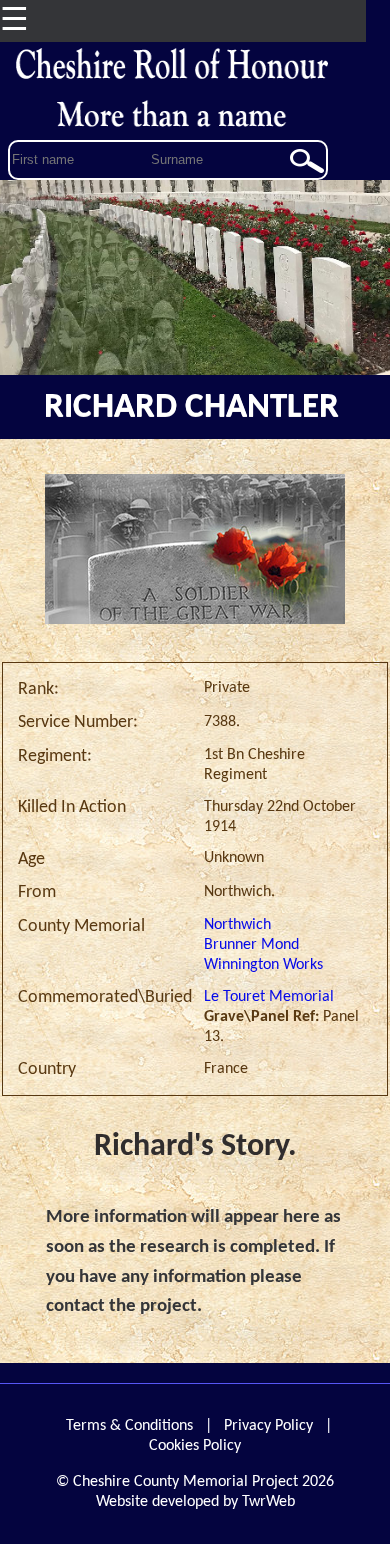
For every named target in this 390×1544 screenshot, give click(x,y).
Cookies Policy (195, 1446)
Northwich (237, 925)
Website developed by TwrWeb (195, 1502)
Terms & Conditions (129, 1426)
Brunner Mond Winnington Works (263, 955)
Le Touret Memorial (269, 997)
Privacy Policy (268, 1426)
